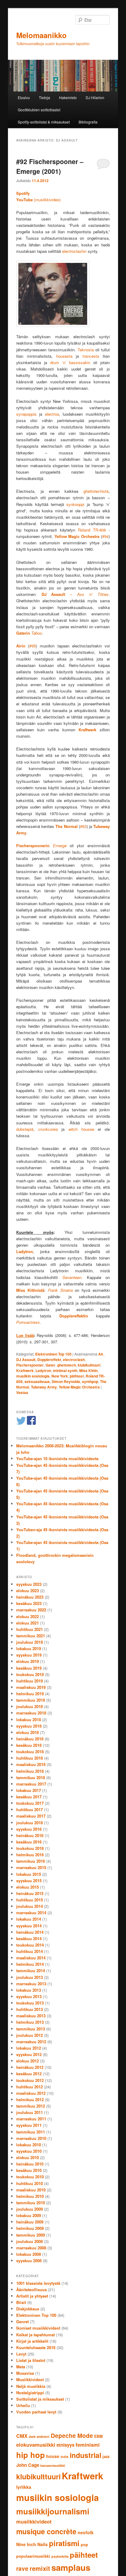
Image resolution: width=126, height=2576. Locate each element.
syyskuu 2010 (29, 2151)
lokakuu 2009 (29, 2215)
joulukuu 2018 (30, 1706)
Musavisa (25, 2373)
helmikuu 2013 (30, 2022)
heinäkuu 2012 (30, 2067)
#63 (83, 826)
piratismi (64, 2543)
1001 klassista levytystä (38, 2283)
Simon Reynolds (66, 1381)
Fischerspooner (30, 1365)
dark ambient (39, 2436)
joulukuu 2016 (30, 1823)
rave (22, 2569)
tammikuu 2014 (31, 1971)
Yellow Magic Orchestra (77, 536)
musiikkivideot (34, 2521)
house (53, 2456)
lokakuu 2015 (29, 1874)
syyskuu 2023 (29, 1584)
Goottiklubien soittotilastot (39, 110)
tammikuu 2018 (31, 1777)
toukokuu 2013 (30, 2003)
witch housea (81, 1129)
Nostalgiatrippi (30, 2393)
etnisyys (65, 2445)
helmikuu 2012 (30, 2099)
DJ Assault (26, 1360)
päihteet (77, 1376)
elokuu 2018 (28, 1732)
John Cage (28, 2465)
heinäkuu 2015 (30, 1893)
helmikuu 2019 (30, 1694)
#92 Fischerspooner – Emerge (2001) (50, 166)
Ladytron (43, 1370)
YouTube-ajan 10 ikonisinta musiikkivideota (57, 1458)
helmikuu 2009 (30, 2228)
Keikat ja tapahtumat (35, 2335)
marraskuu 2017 (31, 1784)
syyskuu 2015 (29, 1881)
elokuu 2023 (28, 1591)
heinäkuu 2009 (30, 2222)
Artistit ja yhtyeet (32, 2296)
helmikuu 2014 (30, 1964)
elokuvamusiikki (36, 2445)
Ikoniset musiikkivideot (38, 2328)
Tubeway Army (44, 1387)
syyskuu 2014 (29, 1926)
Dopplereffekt (49, 1360)
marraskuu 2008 (31, 2248)
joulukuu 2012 (30, 2035)
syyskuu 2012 (29, 2054)
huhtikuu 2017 (30, 1809)
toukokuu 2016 (30, 1848)
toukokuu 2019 (30, 1674)
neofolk (86, 2532)
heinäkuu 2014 (30, 1932)
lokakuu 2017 (29, 1790)
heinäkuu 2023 (30, 1597)
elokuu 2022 (28, 1616)
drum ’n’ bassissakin (70, 362)
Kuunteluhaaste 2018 (36, 2347)
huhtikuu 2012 (30, 2087)
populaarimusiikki (33, 2556)
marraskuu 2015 (31, 1867)
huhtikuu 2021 (30, 1629)
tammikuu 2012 (31, 2106)
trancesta (91, 356)
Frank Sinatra (60, 1290)
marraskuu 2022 (31, 1610)
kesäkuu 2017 (29, 1797)
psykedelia (60, 2556)
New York (60, 1376)
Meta (21, 2367)
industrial (85, 2455)
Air (101, 1354)
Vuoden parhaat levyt (36, 2412)
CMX (22, 2436)
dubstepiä (25, 1129)
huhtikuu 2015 (30, 1900)
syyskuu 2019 (29, 1655)
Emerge (60, 846)
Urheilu (23, 2405)
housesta (64, 356)
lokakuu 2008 (29, 2254)
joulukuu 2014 (30, 1906)
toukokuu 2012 (30, 2080)
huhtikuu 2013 (30, 2009)
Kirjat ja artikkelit (32, 2341)
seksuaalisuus (37, 1381)
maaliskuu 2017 (31, 1816)
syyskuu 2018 (29, 1726)
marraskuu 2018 (31, 1713)
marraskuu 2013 (31, 1984)
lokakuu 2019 (29, 1648)
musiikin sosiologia (33, 1376)
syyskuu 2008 (29, 2261)
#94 (105, 536)
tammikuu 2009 (31, 2235)
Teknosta (86, 350)
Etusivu (24, 97)
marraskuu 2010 (31, 2138)
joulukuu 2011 (30, 2112)
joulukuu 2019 (30, 1642)
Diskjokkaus (28, 2309)
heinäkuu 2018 (30, 1739)
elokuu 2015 (28, 1887)
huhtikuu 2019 (30, 1681)
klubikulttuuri (89, 1365)
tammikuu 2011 (31, 2132)
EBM (98, 2436)
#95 (33, 646)
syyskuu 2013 (29, 1996)
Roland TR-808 (93, 530)
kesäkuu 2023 (29, 1603)
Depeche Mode (72, 2436)
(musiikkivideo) (38, 200)
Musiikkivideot (30, 2379)
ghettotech (67, 1365)
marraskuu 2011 (31, 2119)
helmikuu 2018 (30, 1771)
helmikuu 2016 (30, 1855)
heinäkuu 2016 (30, 1835)
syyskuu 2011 (29, 2125)
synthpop (90, 1381)
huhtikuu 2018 (30, 1758)
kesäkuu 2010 (29, 2170)
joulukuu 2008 (30, 2241)
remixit (40, 2568)
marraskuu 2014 (31, 1913)
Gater (50, 1365)
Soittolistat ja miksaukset (40, 2399)
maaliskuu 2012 (31, 2093)
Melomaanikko (41, 35)
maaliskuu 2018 (31, 1764)
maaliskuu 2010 (31, 2190)
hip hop (31, 2455)
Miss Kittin (88, 1370)
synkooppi (75, 504)
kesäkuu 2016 (29, 1842)
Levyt (21, 2354)
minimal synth (65, 1370)
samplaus (71, 2567)
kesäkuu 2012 (29, 2074)
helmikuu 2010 (30, 2196)
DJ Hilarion (95, 97)
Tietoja (44, 97)
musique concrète (46, 2531)
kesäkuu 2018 (29, 1745)
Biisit (21, 2302)
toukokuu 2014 (30, 1945)
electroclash (74, 1360)
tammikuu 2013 (31, 2029)
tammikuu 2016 (31, 1861)
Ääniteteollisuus (31, 2289)
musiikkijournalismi (53, 2511)
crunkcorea (50, 1129)
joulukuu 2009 (30, 2209)
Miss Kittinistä (30, 1290)
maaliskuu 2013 (31, 2016)
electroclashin (75, 251)
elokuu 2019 (28, 1661)
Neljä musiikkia (31, 2386)
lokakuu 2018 (29, 1720)
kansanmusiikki (53, 2465)
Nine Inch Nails (32, 2544)
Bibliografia (88, 122)
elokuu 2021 (28, 1623)
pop (84, 2545)
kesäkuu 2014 (29, 1938)
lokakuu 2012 (29, 2048)
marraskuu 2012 (31, 2042)
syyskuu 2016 (29, 1829)
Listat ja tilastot (31, 2360)
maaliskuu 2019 (31, 1687)
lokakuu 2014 (29, 1919)
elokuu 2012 (28, 2061)
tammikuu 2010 (31, 2203)
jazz (106, 2456)
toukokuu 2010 (30, 2177)
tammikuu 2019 (31, 1700)
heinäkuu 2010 (30, 2164)
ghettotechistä (96, 491)
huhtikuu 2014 (30, 1951)
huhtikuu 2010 (30, 2183)
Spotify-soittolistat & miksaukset (44, 122)
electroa (52, 414)
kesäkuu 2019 (29, 1668)
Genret (22, 2322)
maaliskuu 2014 (31, 1958)
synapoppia (26, 414)
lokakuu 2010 (29, 2145)
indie (65, 2457)
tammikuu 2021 (31, 1636)
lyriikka (24, 2487)
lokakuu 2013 (29, 1990)
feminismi (88, 2445)
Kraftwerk (25, 1370)
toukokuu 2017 (30, 1803)
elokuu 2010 (28, 2157)
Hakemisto (68, 97)
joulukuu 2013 (30, 1977)
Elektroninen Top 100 (53, 1354)
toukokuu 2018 (30, 1752)
